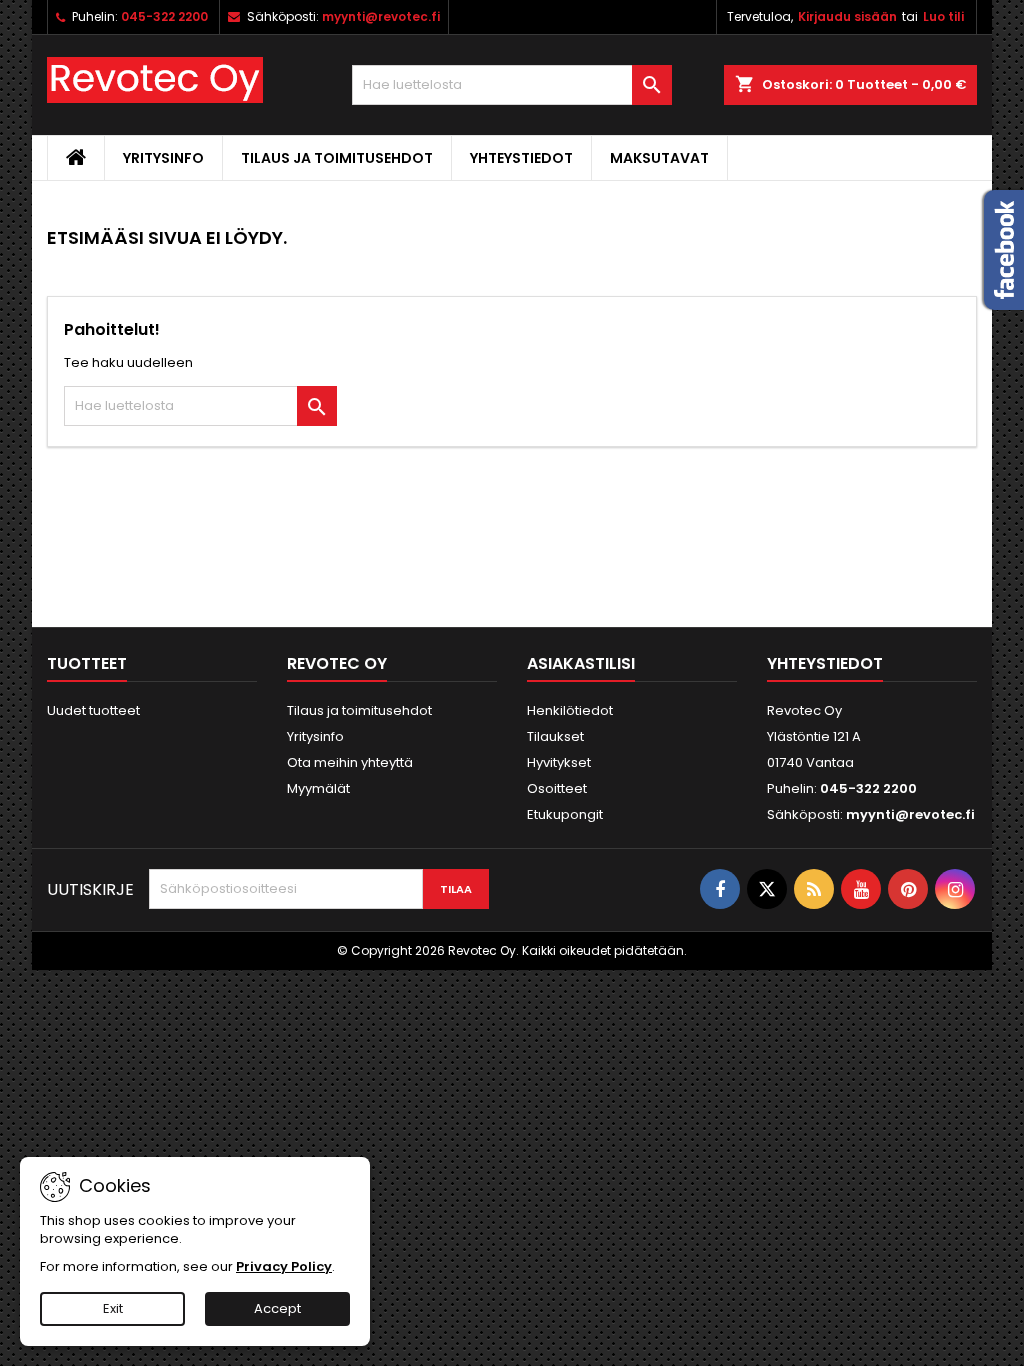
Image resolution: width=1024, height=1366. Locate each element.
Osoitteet (557, 788)
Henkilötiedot (570, 710)
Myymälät (318, 788)
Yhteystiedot (521, 158)
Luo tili (943, 16)
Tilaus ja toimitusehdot (337, 158)
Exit (113, 1308)
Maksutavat (659, 158)
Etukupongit (565, 814)
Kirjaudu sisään (847, 16)
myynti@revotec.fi (381, 16)
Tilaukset (555, 736)
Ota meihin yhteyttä (350, 762)
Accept (277, 1308)
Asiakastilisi (581, 663)
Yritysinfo (163, 158)
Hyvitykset (559, 762)
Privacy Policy (284, 1266)
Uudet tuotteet (93, 710)
